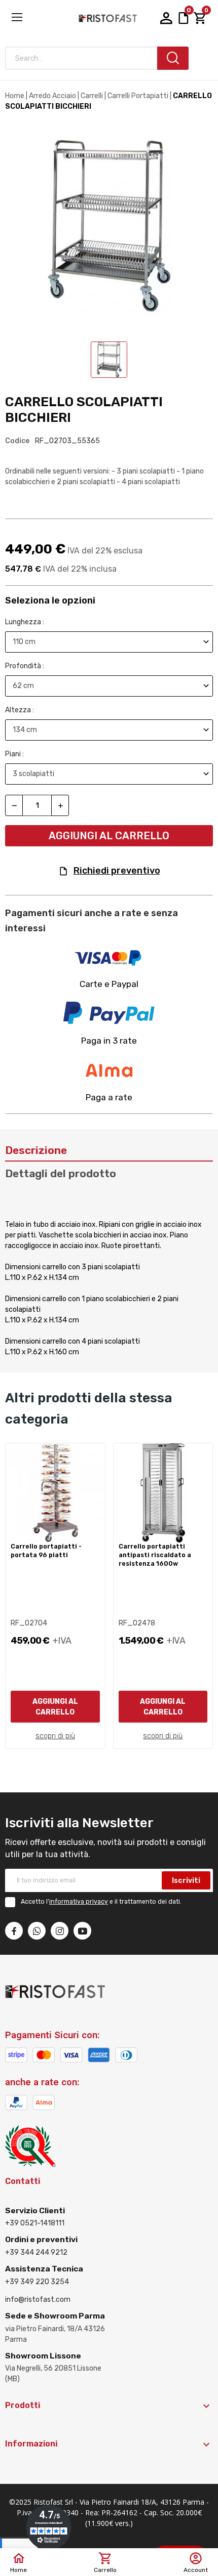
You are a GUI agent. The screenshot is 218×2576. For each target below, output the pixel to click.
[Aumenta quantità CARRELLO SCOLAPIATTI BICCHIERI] (60, 805)
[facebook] (14, 1931)
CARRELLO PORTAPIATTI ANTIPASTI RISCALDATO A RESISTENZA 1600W (155, 1555)
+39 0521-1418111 (35, 2223)
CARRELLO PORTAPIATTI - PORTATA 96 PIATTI (46, 1551)
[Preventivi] (184, 18)
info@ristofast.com (38, 2300)
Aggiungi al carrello (109, 836)
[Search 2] (173, 58)
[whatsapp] (37, 1931)
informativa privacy (79, 1902)
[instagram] (60, 1931)
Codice (17, 441)
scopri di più (55, 1736)
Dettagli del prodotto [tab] (61, 1173)
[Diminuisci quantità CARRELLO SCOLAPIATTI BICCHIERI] (14, 805)
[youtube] (82, 1931)
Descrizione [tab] (36, 1150)
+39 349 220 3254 (37, 2282)
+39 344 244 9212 (36, 2252)
